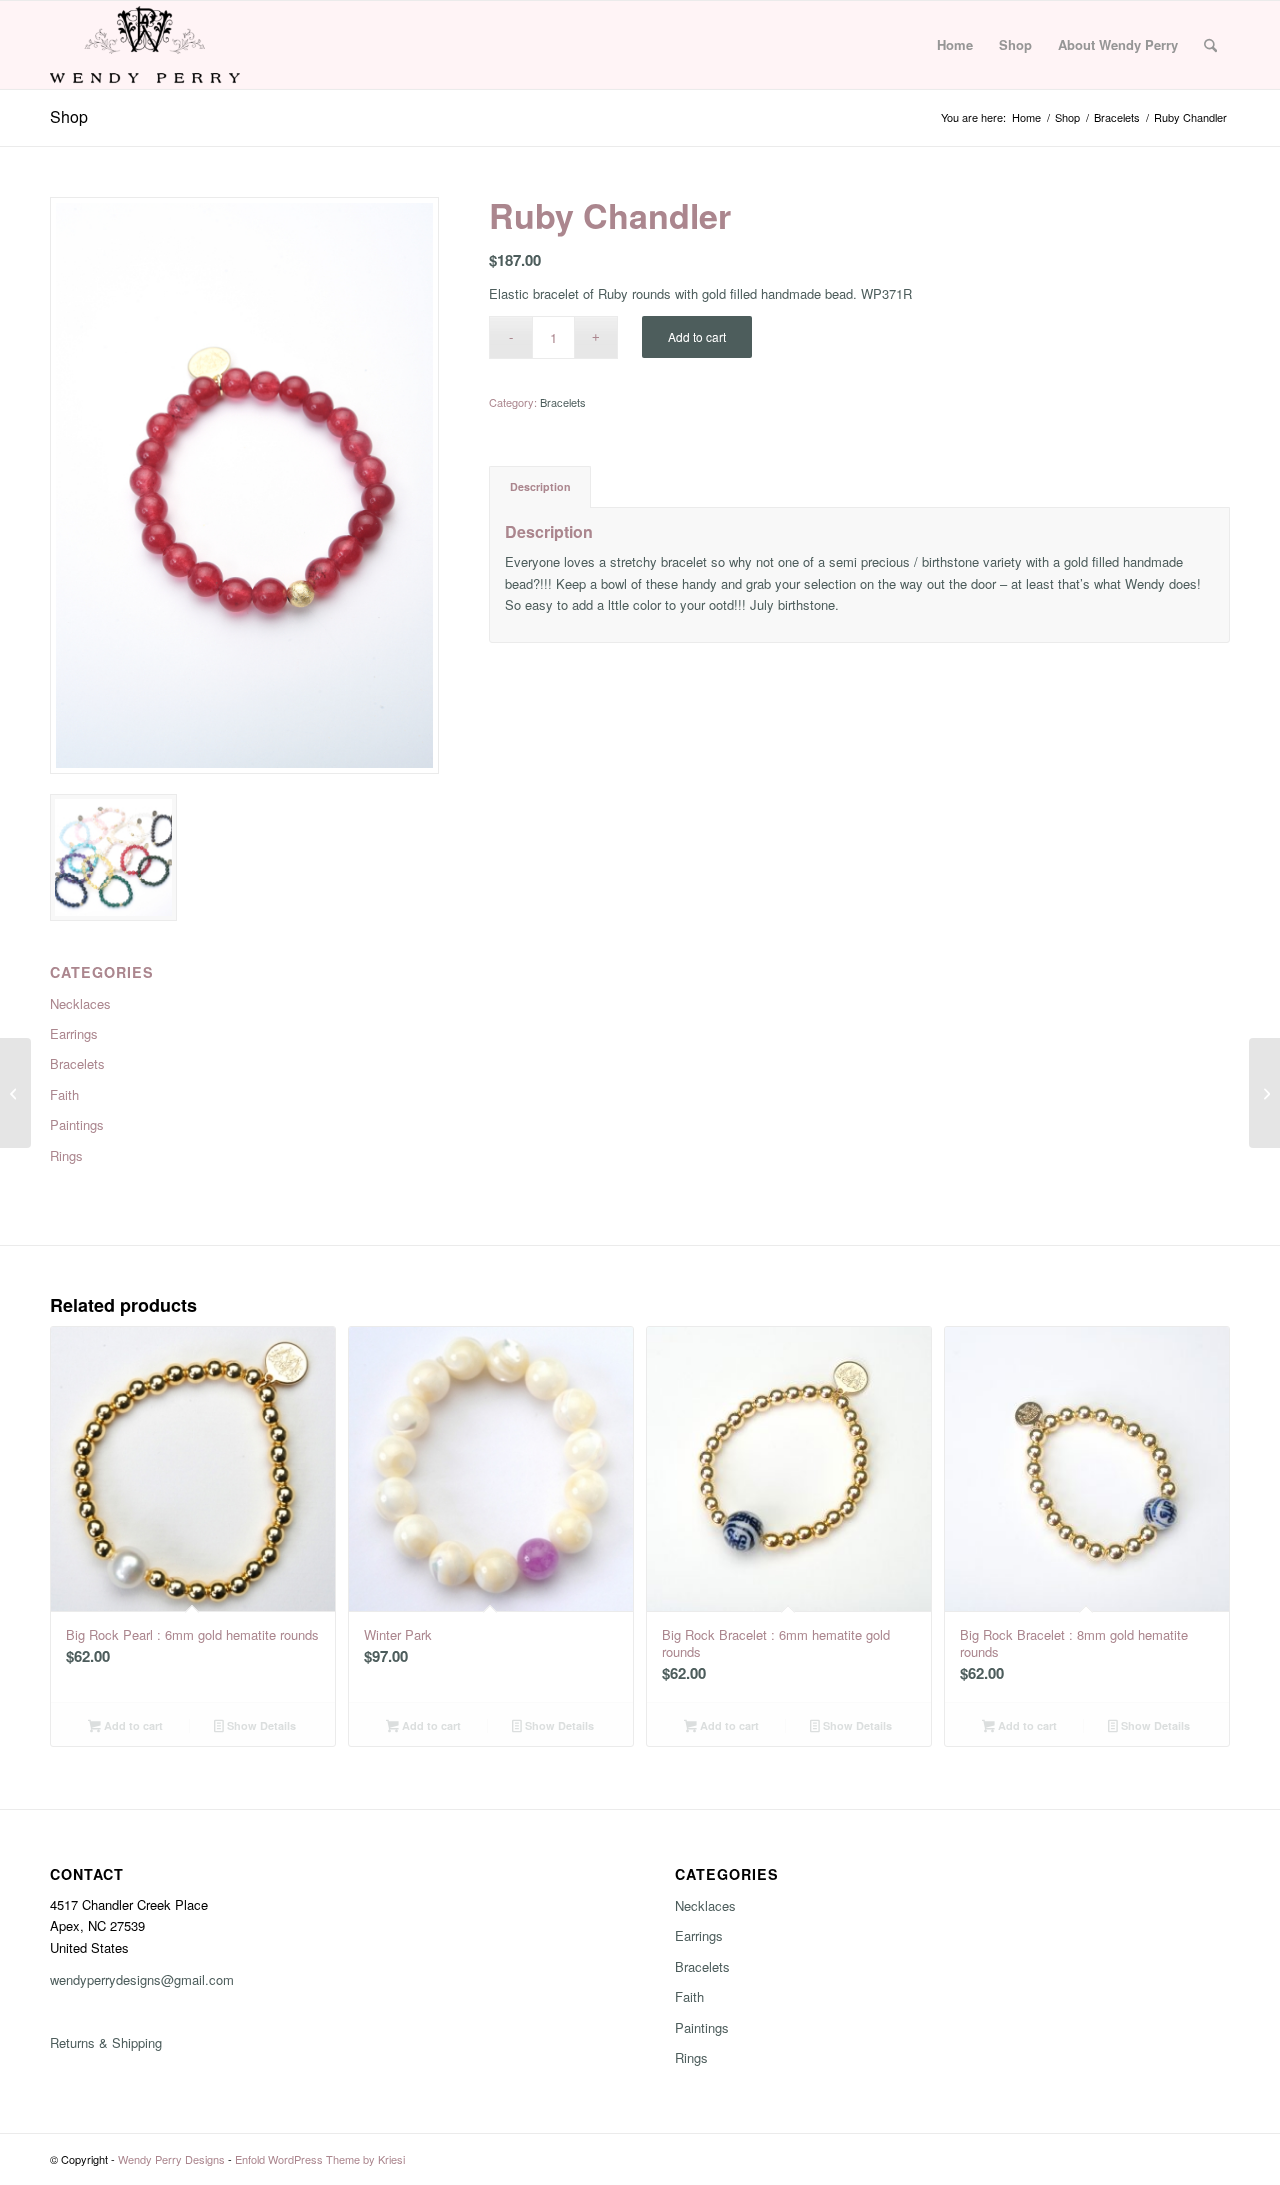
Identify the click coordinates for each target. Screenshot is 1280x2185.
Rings (691, 2057)
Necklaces (705, 1905)
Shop (69, 116)
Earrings (699, 1935)
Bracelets (563, 402)
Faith (689, 1996)
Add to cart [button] (132, 1725)
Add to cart (697, 336)
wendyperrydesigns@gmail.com (142, 1979)
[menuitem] (955, 45)
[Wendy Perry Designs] (145, 45)
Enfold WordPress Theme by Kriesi (320, 2159)
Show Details (260, 1725)
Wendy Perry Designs (171, 2159)
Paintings (702, 2027)
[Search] (1210, 45)
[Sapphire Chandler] (1264, 1093)
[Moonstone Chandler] (15, 1093)
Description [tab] (540, 486)
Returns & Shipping (106, 2042)
